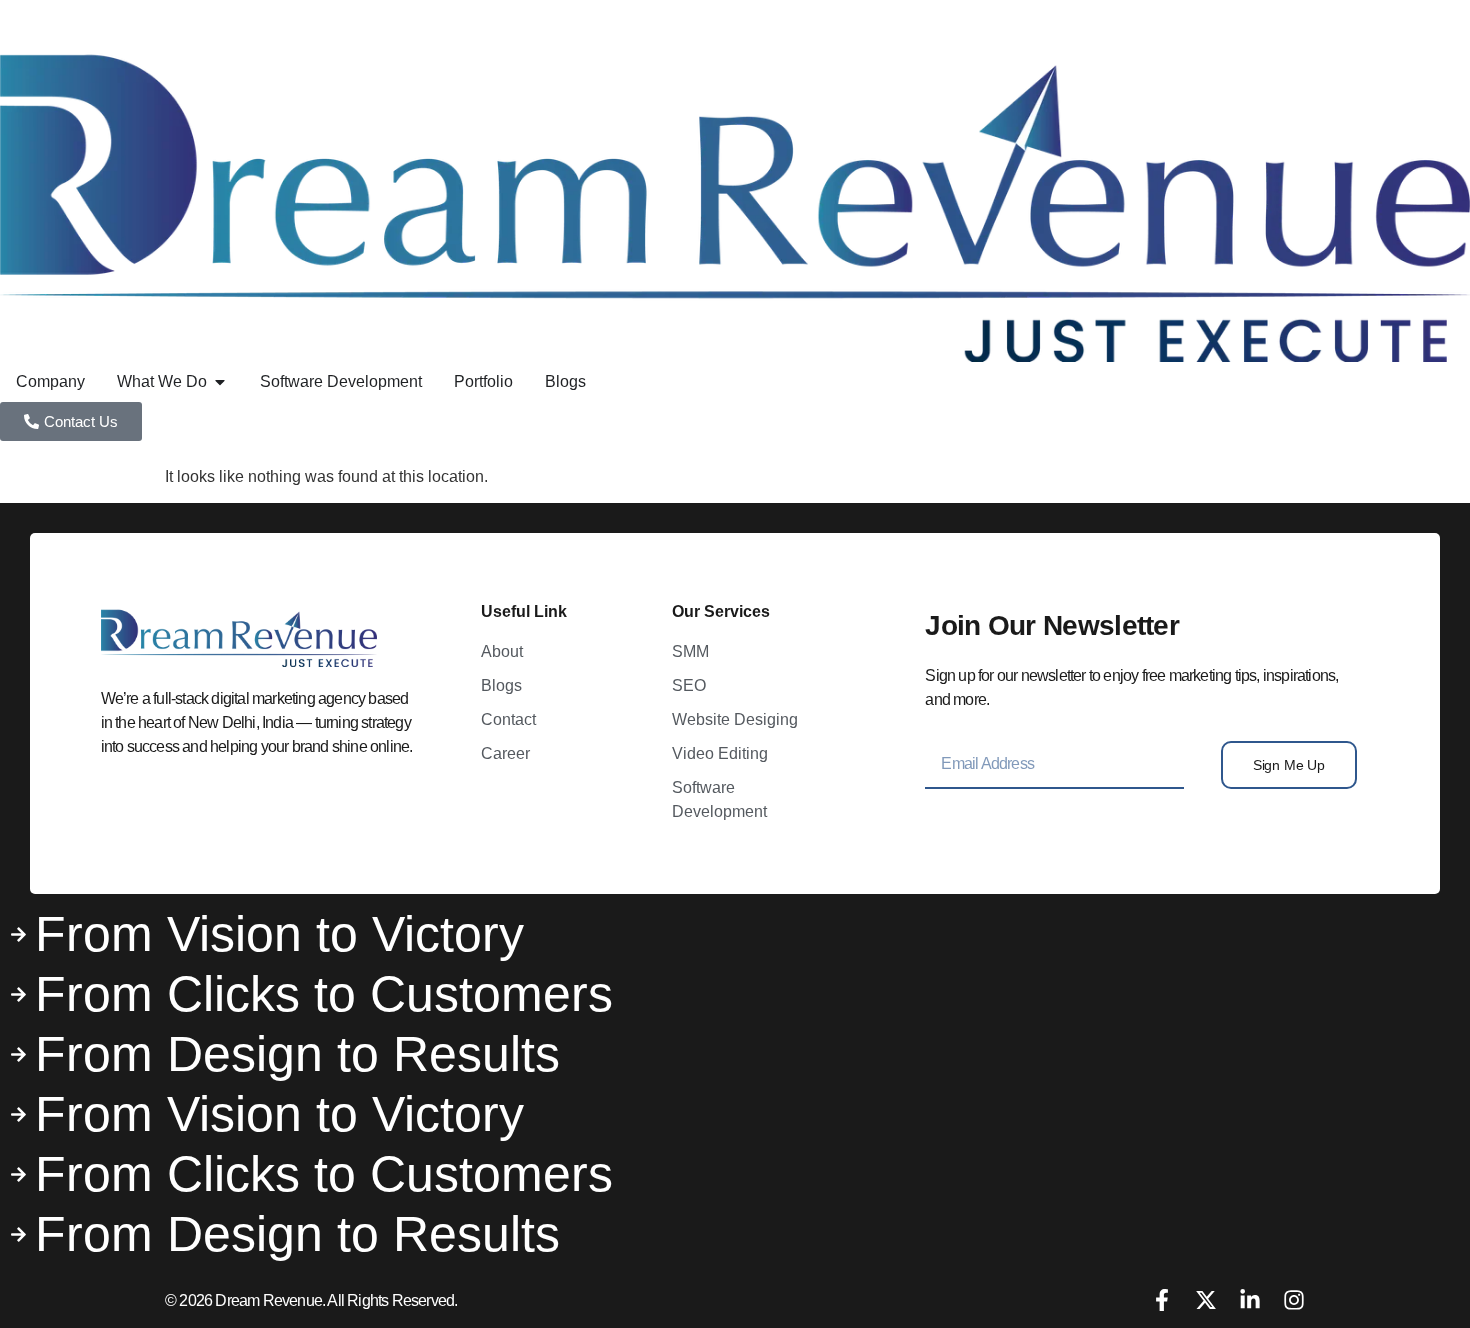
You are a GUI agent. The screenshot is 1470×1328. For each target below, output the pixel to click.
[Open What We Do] (220, 382)
